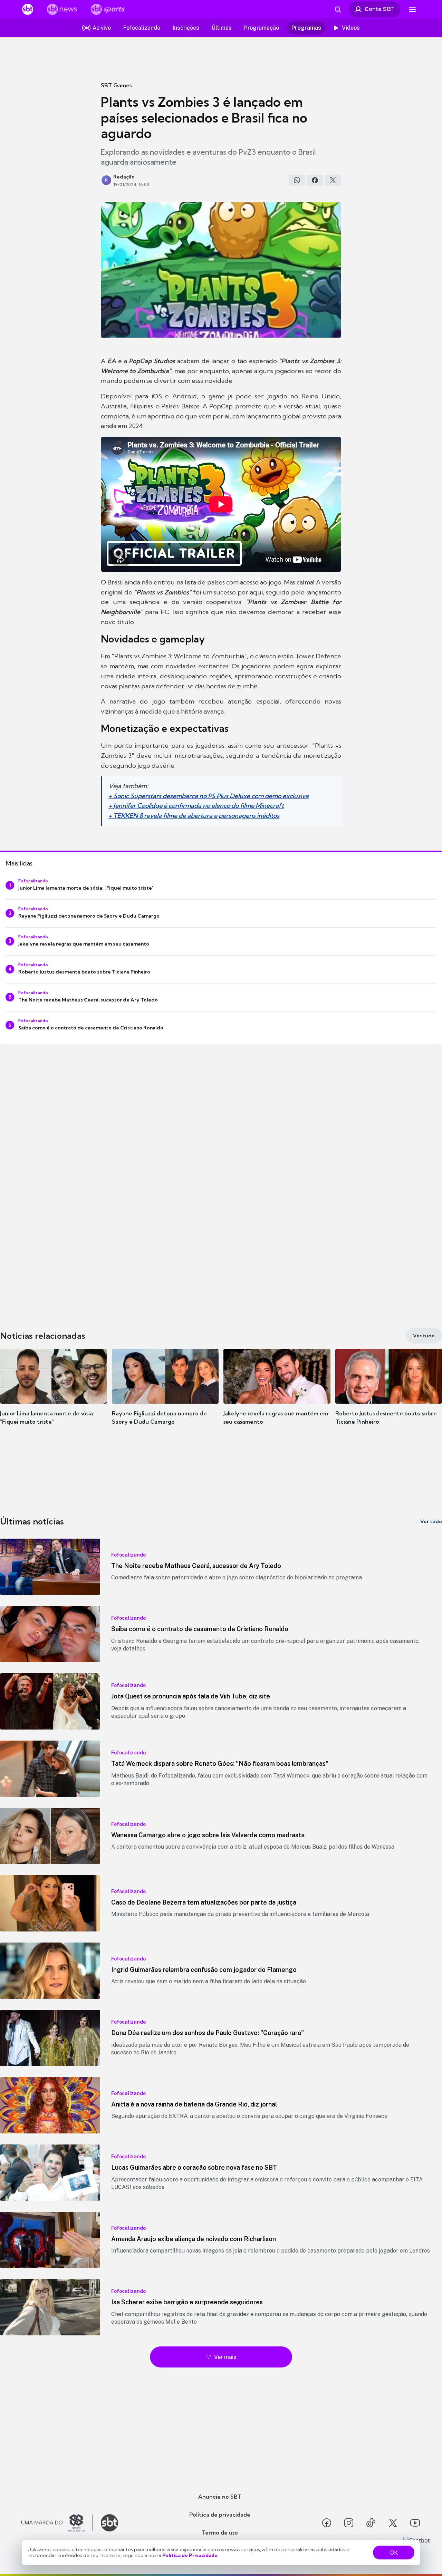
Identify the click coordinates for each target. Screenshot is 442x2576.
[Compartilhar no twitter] (333, 180)
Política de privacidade (220, 2515)
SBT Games (116, 85)
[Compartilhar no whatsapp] (297, 180)
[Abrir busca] (338, 9)
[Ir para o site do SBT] (109, 2523)
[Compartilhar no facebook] (315, 180)
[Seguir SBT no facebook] (327, 2523)
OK (394, 2553)
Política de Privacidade (190, 2555)
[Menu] (412, 9)
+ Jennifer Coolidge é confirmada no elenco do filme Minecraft (196, 806)
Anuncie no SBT (220, 2497)
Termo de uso (220, 2533)
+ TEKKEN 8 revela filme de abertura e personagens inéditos (194, 816)
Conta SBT (380, 9)
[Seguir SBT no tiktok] (371, 2523)
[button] (54, 1397)
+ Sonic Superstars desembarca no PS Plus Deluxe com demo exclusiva (209, 796)
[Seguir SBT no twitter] (393, 2523)
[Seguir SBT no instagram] (349, 2523)
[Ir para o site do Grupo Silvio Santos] (57, 2523)
